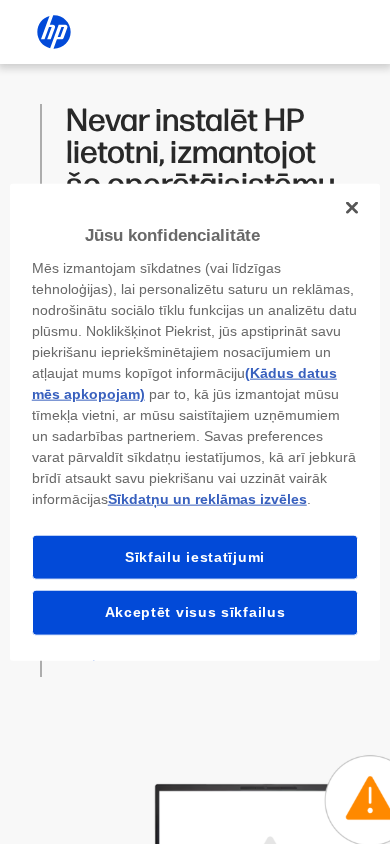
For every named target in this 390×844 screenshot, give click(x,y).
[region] (195, 422)
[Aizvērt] (352, 208)
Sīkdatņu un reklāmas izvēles (207, 498)
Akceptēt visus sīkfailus (195, 612)
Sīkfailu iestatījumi (195, 556)
